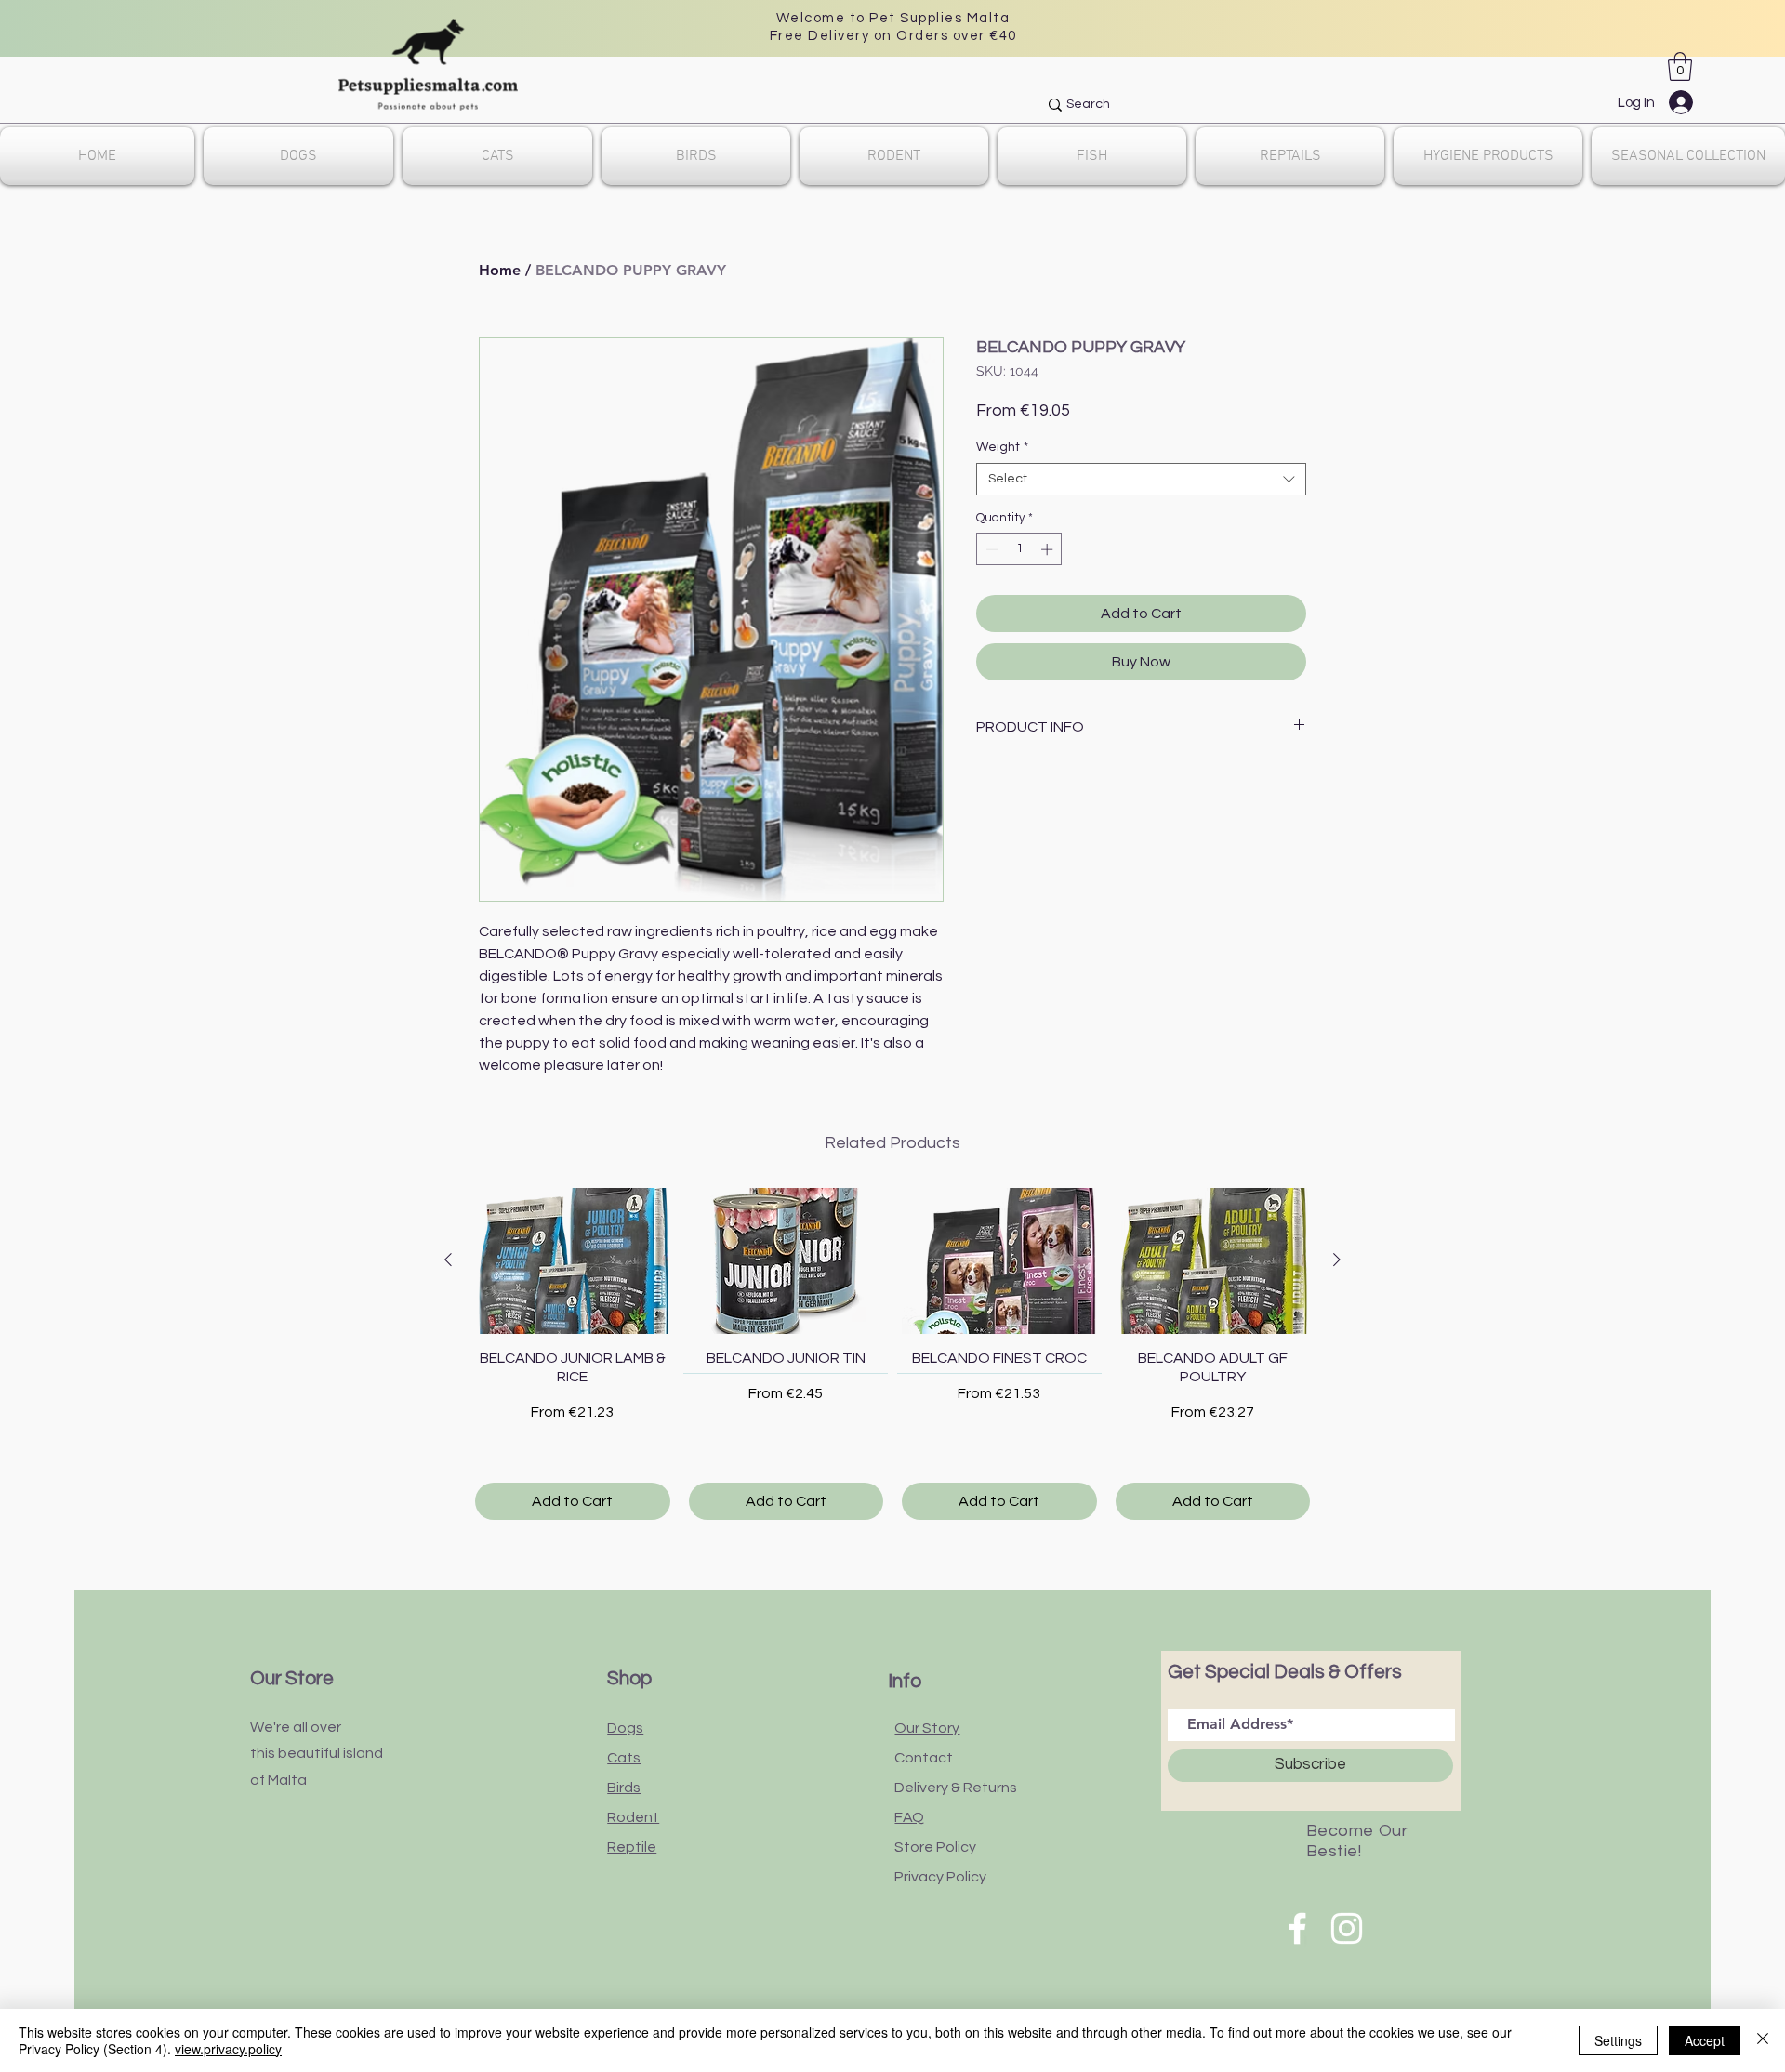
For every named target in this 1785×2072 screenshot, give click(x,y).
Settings (1618, 2040)
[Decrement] (990, 549)
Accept (1705, 2040)
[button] (1680, 66)
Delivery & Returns (956, 1788)
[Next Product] (1337, 1260)
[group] (892, 1354)
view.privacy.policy (228, 2049)
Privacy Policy (940, 1877)
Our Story (927, 1728)
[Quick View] (573, 1261)
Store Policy (935, 1847)
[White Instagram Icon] (1347, 1928)
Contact (924, 1758)
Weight (1002, 447)
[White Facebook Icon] (1297, 1928)
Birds (624, 1788)
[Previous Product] (448, 1260)
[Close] (1763, 2040)
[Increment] (1049, 549)
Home (500, 270)
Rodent (633, 1817)
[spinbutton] (1019, 549)
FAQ (909, 1817)
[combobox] (1141, 479)
